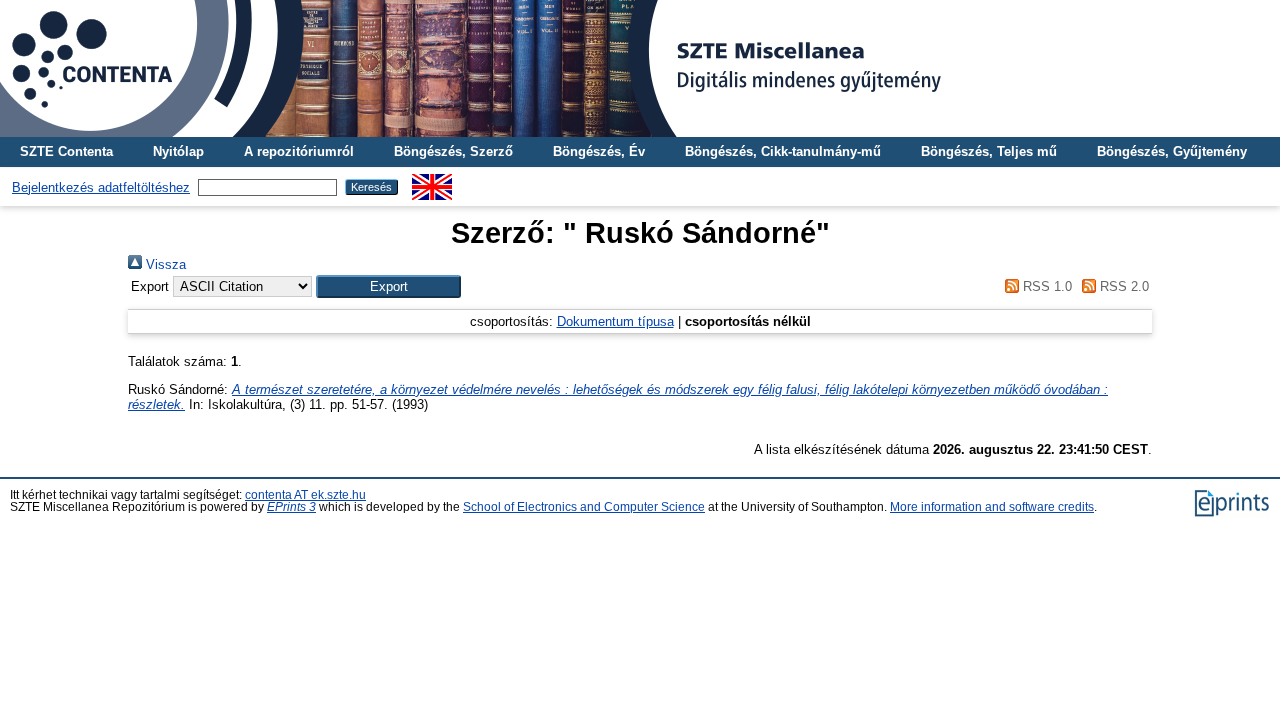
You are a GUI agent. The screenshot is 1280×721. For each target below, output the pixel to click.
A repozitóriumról (299, 151)
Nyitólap (178, 151)
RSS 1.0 (1045, 286)
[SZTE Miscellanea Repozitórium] (640, 68)
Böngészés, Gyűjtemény (1172, 151)
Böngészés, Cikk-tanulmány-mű (783, 151)
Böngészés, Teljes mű (989, 151)
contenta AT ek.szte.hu (305, 495)
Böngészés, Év (599, 151)
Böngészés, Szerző (453, 151)
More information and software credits (992, 507)
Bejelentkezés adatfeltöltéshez (101, 187)
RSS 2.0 (1122, 286)
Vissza (164, 264)
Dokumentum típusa (615, 321)
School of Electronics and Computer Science (584, 507)
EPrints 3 (291, 507)
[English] (432, 181)
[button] (388, 286)
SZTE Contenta (66, 151)
